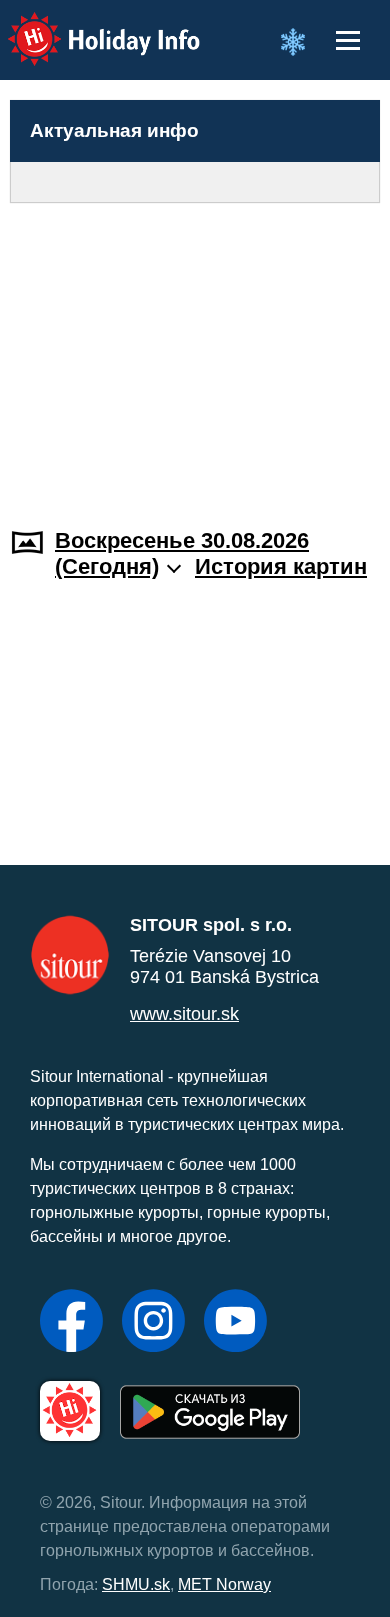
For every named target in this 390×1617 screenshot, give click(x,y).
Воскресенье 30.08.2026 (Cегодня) (182, 553)
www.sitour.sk (184, 1014)
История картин (281, 566)
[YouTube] (235, 1323)
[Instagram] (153, 1323)
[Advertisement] (195, 353)
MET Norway (224, 1584)
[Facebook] (71, 1323)
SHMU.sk (136, 1584)
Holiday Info (85, 25)
